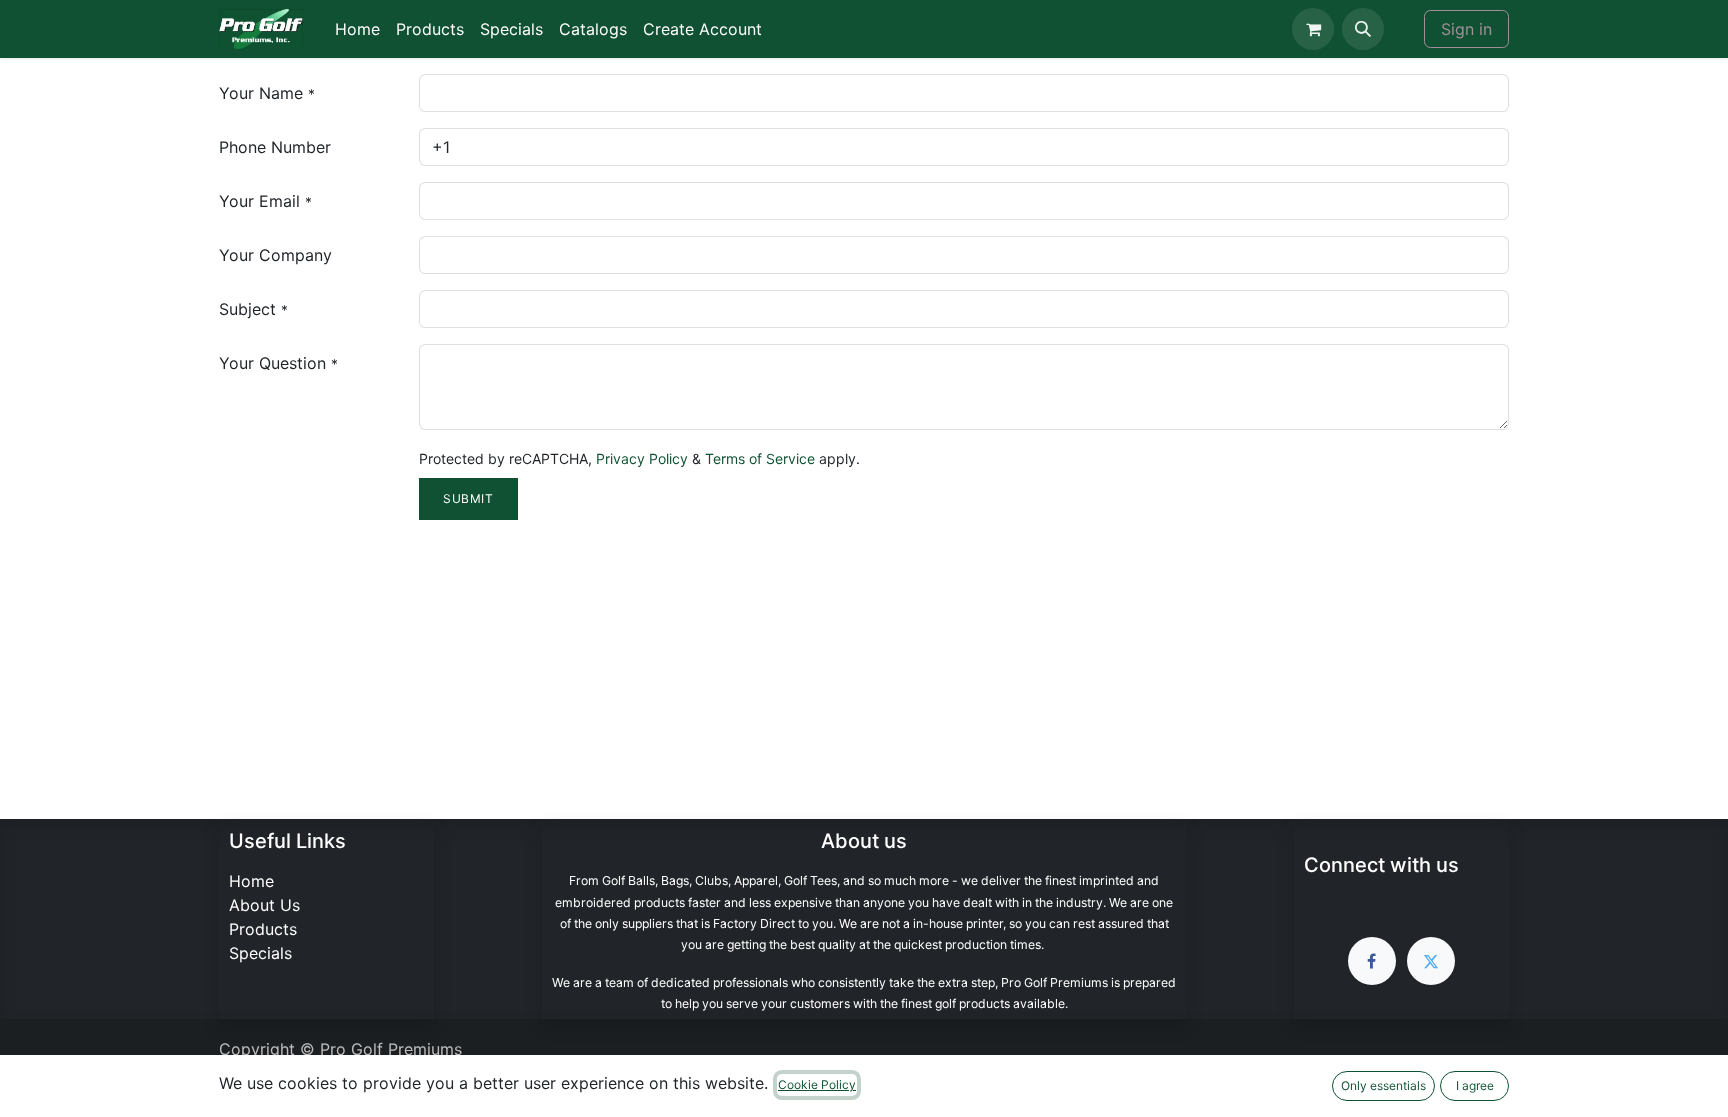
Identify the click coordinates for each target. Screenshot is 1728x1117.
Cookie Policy (817, 1084)
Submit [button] (468, 498)
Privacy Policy (642, 458)
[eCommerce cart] (1313, 29)
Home (251, 881)
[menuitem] (357, 29)
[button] (1363, 29)
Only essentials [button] (1383, 1085)
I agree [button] (1475, 1085)
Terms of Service (760, 458)
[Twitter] (1431, 961)
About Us (264, 905)
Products (263, 929)
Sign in (1466, 29)
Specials (260, 953)
